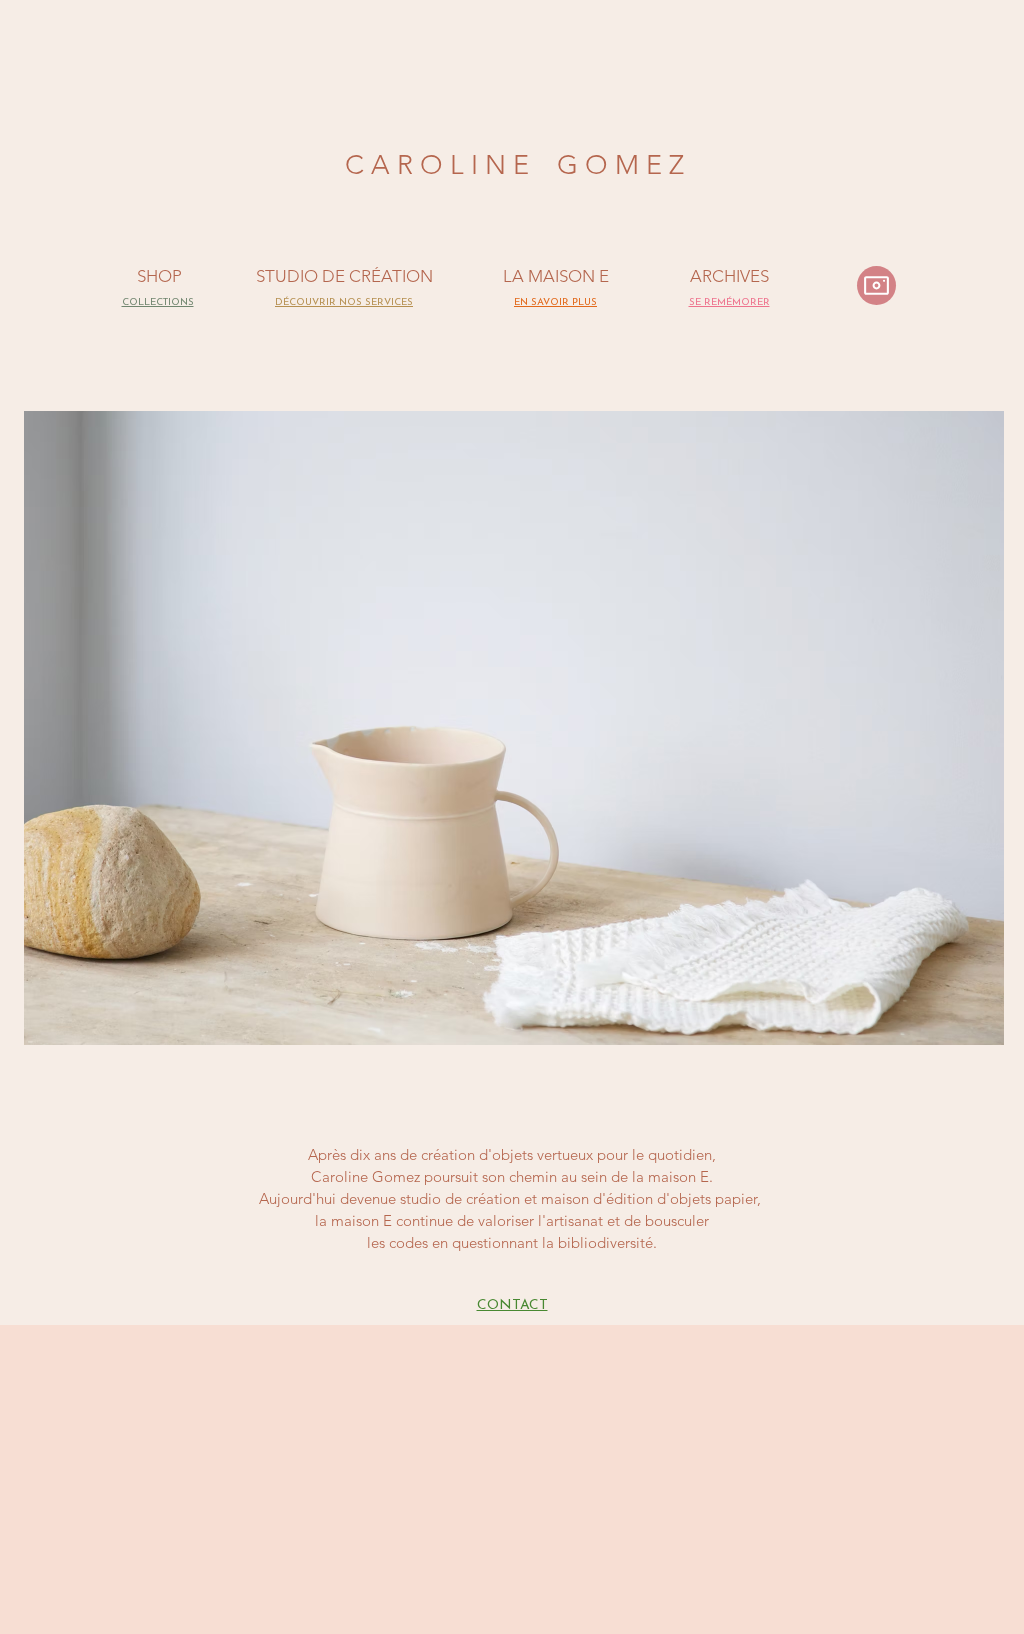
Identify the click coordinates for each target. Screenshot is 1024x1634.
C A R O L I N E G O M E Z (514, 165)
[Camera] (876, 285)
